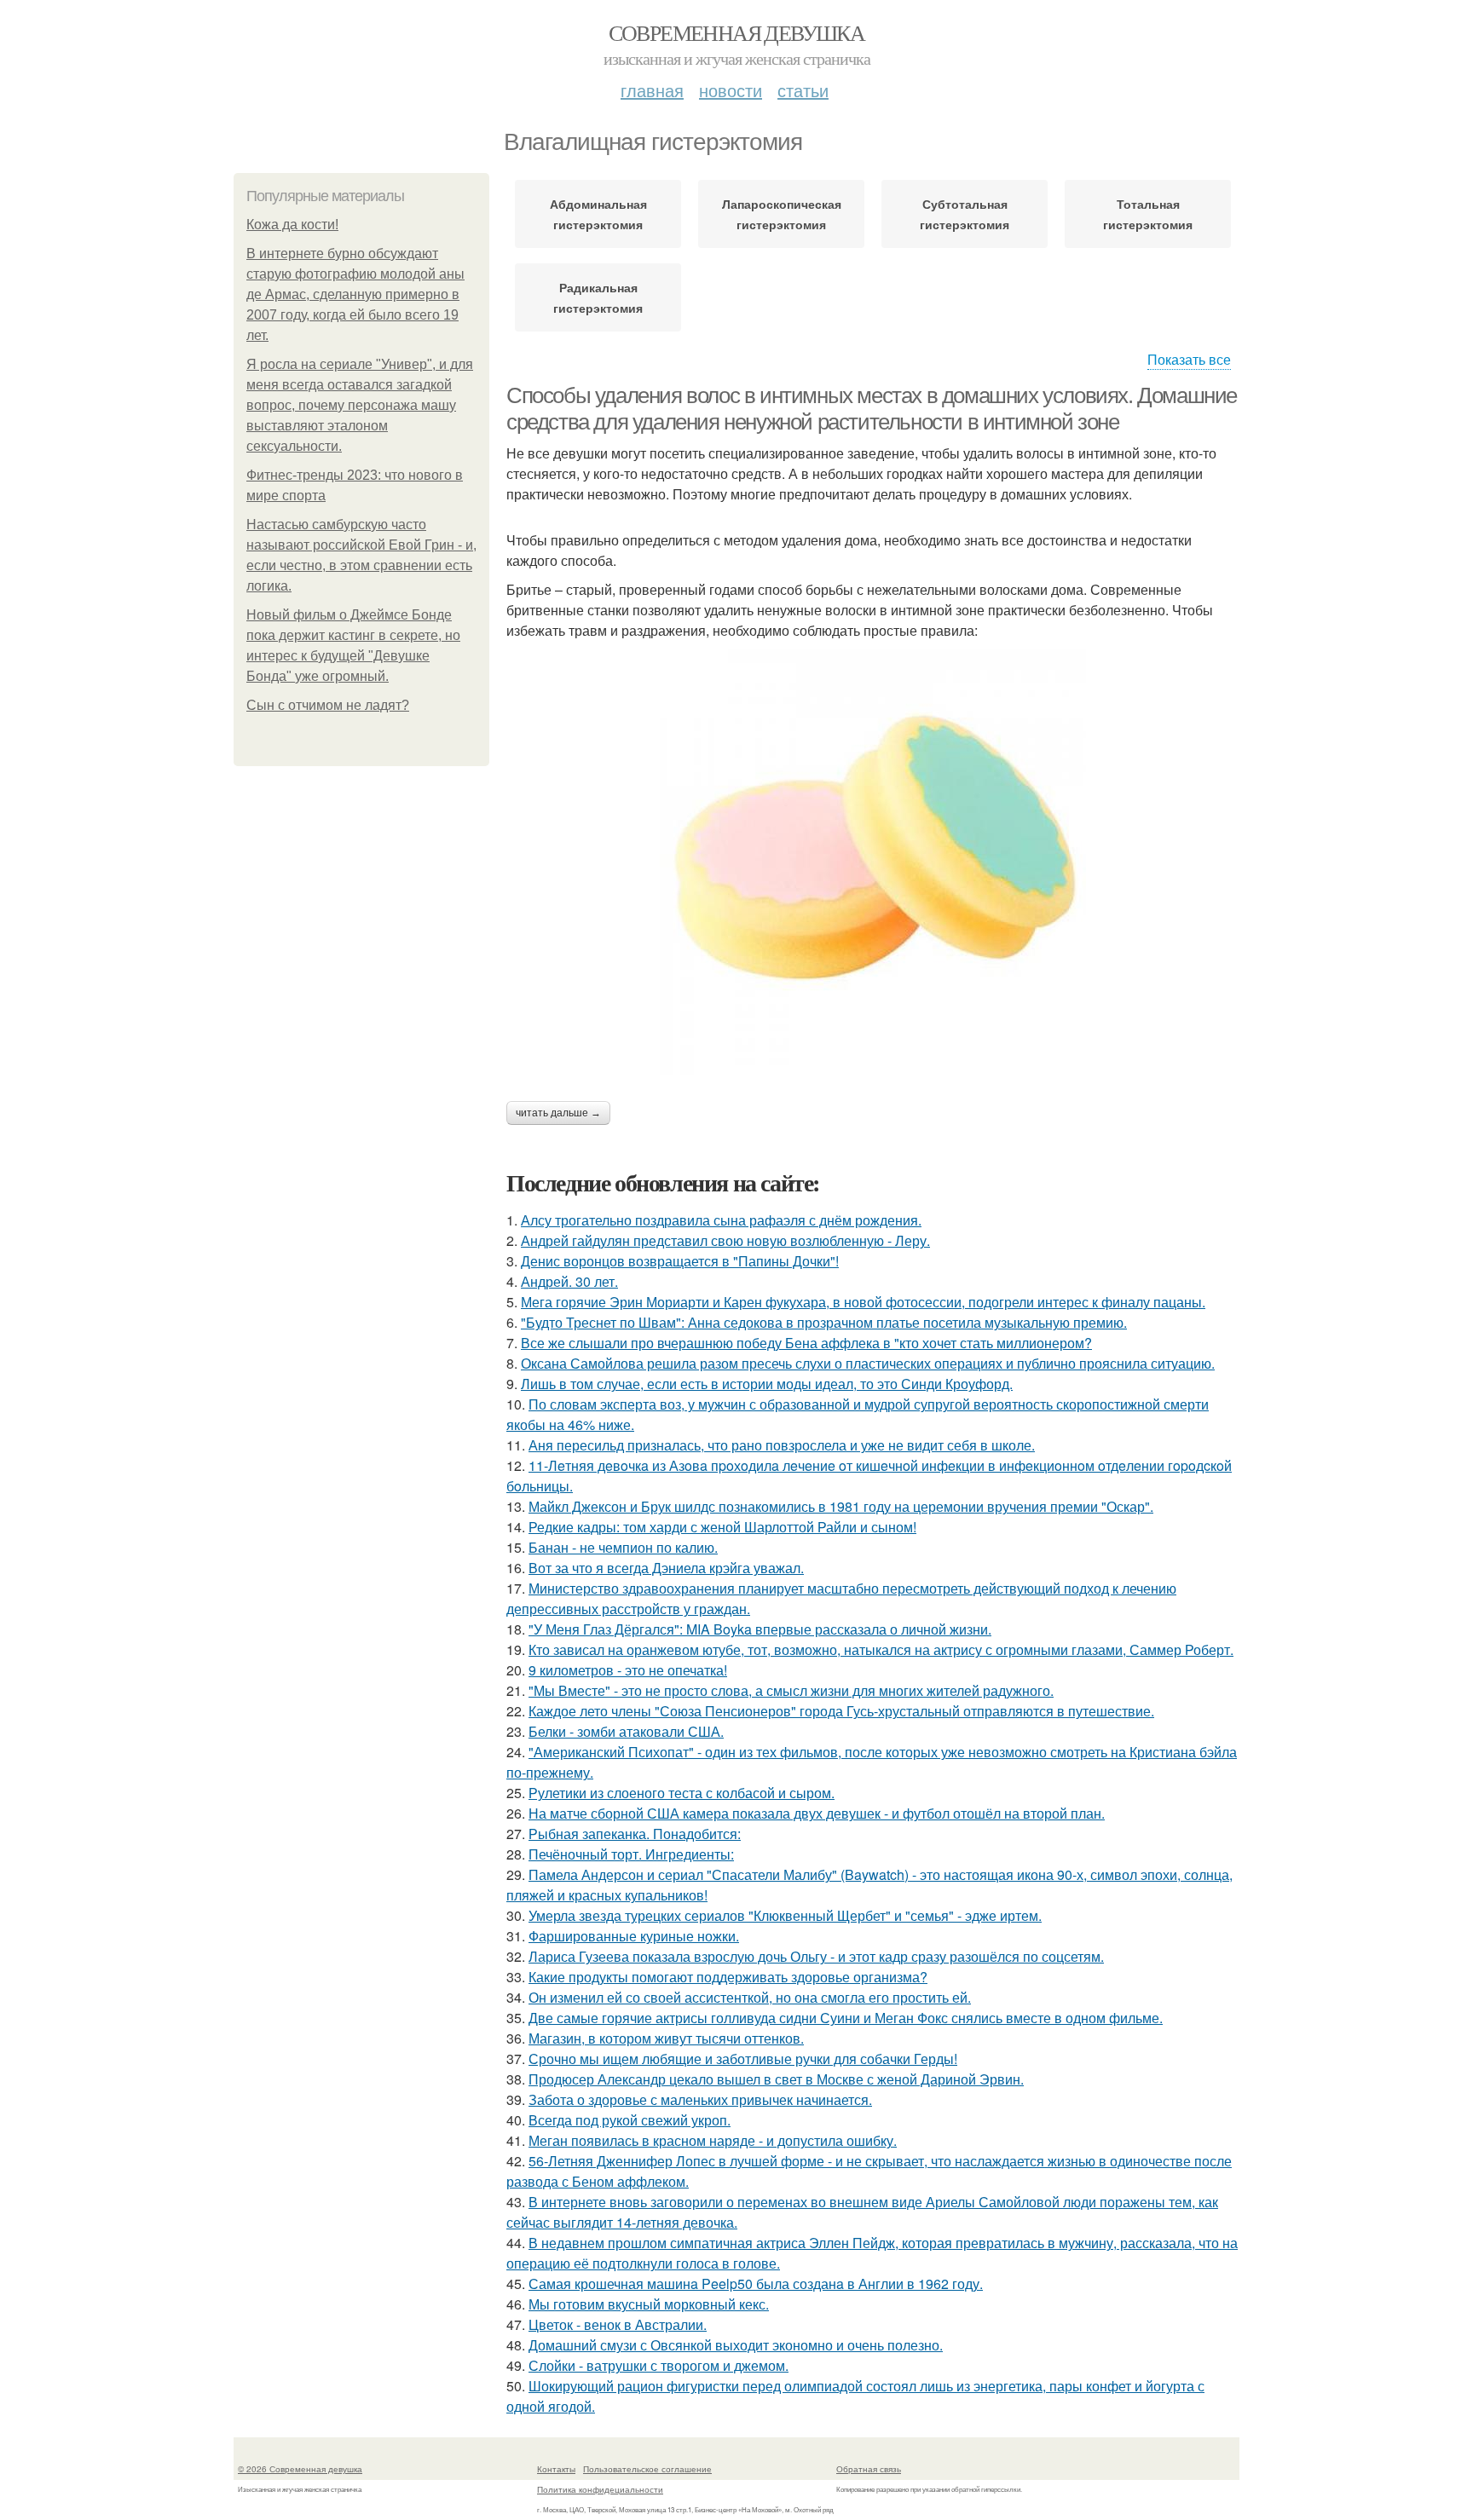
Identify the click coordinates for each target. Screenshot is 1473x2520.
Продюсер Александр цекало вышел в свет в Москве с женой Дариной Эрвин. (776, 2079)
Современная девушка (737, 32)
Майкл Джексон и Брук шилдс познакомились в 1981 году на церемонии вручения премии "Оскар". (841, 1506)
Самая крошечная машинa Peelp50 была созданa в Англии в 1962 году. (756, 2284)
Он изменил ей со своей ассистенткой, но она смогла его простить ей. (750, 1997)
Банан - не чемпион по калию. (623, 1547)
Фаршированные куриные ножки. (634, 1936)
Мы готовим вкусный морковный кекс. (649, 2304)
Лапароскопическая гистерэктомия (782, 214)
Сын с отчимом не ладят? (328, 705)
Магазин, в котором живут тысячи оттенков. (666, 2038)
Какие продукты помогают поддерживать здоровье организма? (728, 1977)
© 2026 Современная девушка (300, 2469)
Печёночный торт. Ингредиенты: (631, 1854)
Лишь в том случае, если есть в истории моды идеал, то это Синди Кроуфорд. (767, 1384)
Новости (731, 90)
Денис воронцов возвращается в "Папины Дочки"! (680, 1261)
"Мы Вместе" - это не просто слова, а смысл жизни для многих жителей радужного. (791, 1690)
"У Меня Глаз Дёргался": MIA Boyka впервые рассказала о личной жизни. (760, 1629)
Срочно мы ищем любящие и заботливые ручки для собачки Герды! (743, 2059)
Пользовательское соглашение (647, 2469)
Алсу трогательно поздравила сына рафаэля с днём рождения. (721, 1220)
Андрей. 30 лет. (569, 1281)
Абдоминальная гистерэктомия (598, 214)
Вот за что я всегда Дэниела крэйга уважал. (666, 1568)
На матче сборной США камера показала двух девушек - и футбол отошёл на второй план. (817, 1813)
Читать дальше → (558, 1113)
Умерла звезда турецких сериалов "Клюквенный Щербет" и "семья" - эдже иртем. (785, 1915)
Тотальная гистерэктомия (1148, 214)
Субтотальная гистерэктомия (965, 214)
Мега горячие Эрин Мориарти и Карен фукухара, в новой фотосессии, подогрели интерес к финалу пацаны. (863, 1302)
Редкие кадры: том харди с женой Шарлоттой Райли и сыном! (722, 1527)
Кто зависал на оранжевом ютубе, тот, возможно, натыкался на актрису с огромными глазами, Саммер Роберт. (881, 1649)
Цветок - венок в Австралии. (618, 2324)
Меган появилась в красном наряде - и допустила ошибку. (713, 2140)
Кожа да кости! (292, 225)
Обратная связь (869, 2469)
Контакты (556, 2469)
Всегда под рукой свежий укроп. (630, 2120)
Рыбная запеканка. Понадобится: (635, 1834)
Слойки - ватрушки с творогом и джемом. (659, 2365)
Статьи (803, 90)
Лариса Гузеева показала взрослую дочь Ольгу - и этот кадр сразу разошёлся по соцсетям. (816, 1956)
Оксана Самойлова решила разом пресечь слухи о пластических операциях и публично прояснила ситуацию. (868, 1363)
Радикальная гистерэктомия (598, 297)
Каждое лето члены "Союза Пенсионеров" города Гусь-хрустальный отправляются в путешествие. (841, 1711)
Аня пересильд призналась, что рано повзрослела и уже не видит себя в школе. (782, 1445)
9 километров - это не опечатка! (628, 1670)
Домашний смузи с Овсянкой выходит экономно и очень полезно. (736, 2345)
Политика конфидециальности (600, 2489)
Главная (652, 90)
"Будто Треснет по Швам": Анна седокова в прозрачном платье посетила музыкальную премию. (824, 1322)
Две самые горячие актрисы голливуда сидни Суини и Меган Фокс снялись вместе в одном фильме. (846, 2018)
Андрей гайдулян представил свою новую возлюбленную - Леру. (725, 1240)
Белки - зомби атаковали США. (626, 1731)
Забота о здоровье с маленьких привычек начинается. (700, 2099)
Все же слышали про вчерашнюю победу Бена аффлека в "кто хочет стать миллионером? (806, 1343)
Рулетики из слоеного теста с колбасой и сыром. (682, 1793)
